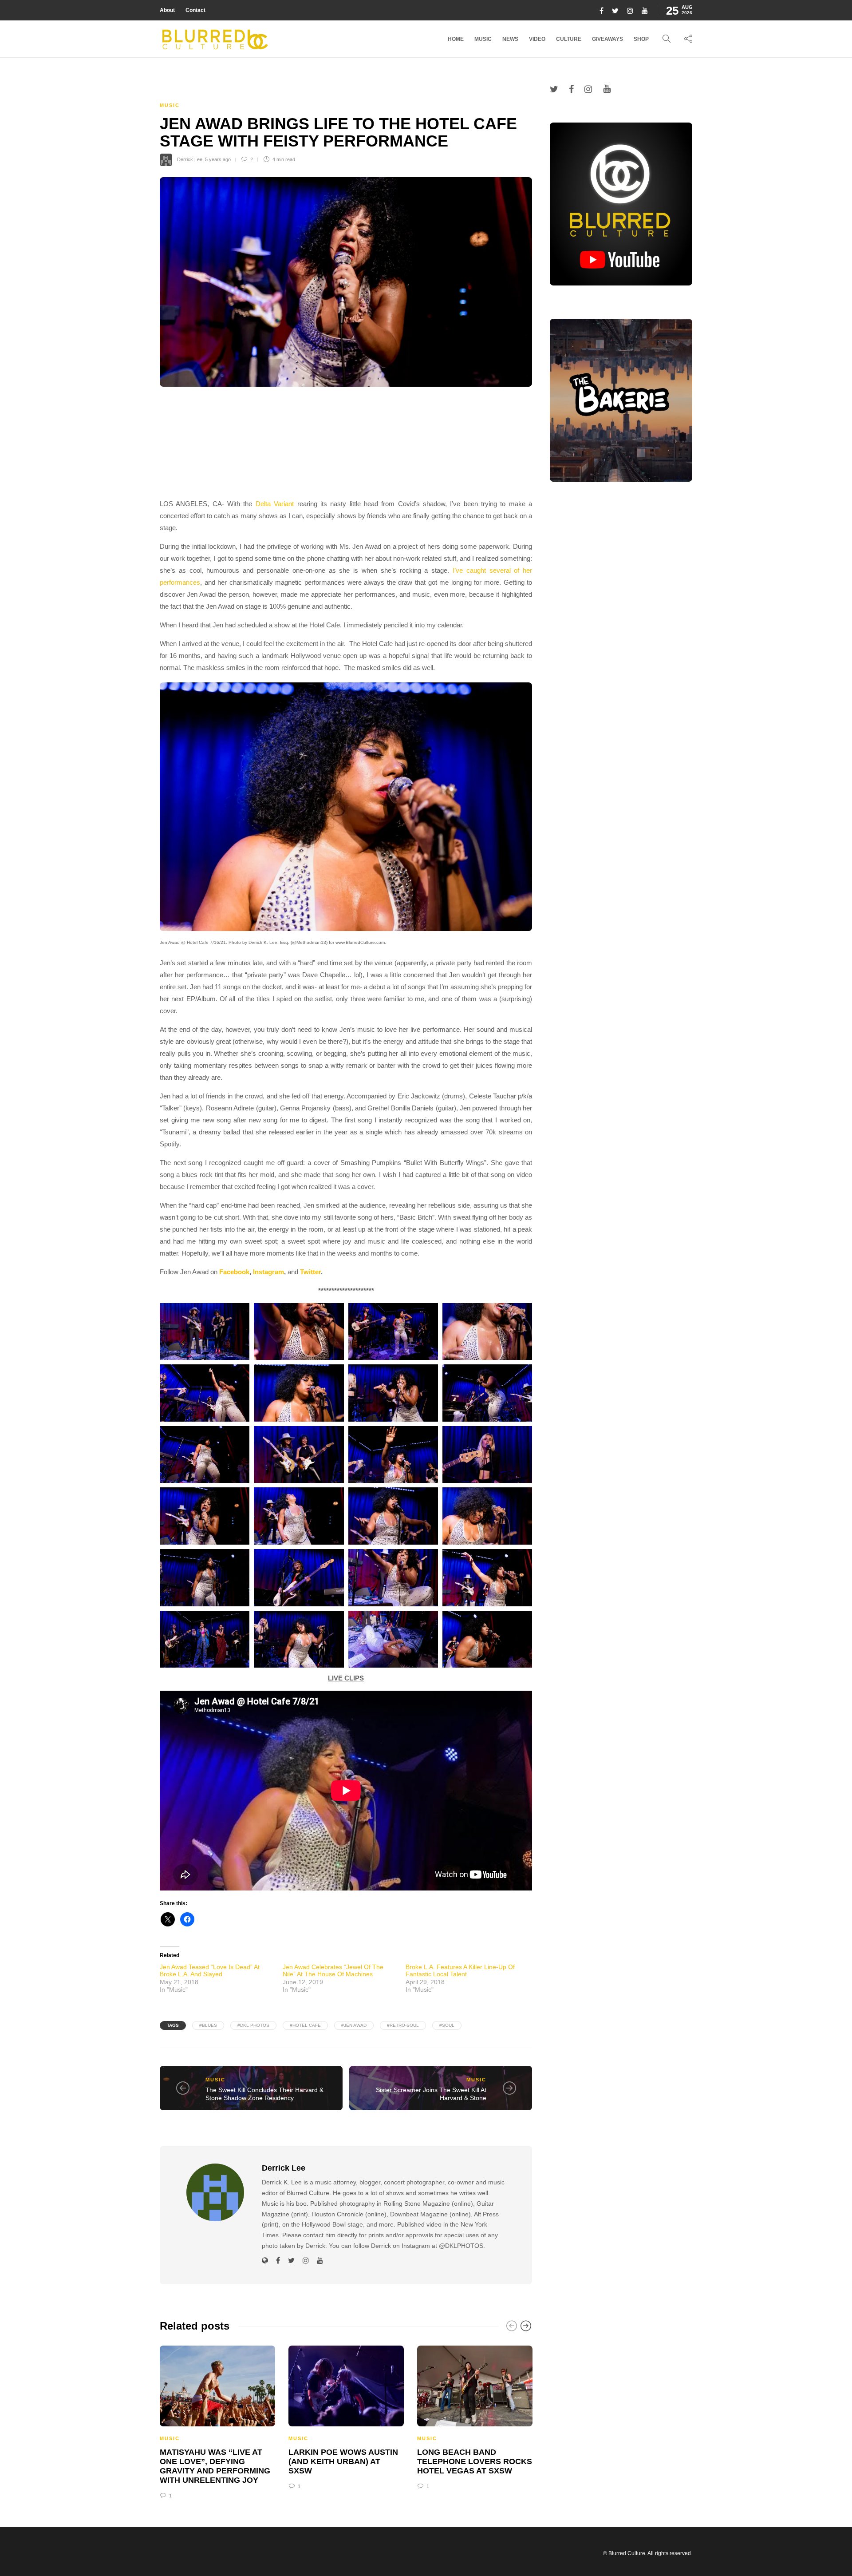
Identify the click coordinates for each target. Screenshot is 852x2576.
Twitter (310, 1272)
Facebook (234, 1272)
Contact (195, 10)
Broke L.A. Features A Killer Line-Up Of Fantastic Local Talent (460, 1970)
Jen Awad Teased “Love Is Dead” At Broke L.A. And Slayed (210, 1970)
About (167, 10)
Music (483, 39)
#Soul (447, 2025)
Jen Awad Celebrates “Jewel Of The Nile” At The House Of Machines (333, 1970)
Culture (569, 39)
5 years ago (218, 159)
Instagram (268, 1272)
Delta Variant (275, 504)
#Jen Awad (354, 2025)
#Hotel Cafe (305, 2025)
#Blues (208, 2025)
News (510, 39)
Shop (641, 39)
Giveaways (607, 39)
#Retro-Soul (403, 2025)
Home (456, 39)
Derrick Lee (190, 159)
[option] (217, 2421)
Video (537, 39)
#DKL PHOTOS (253, 2025)
